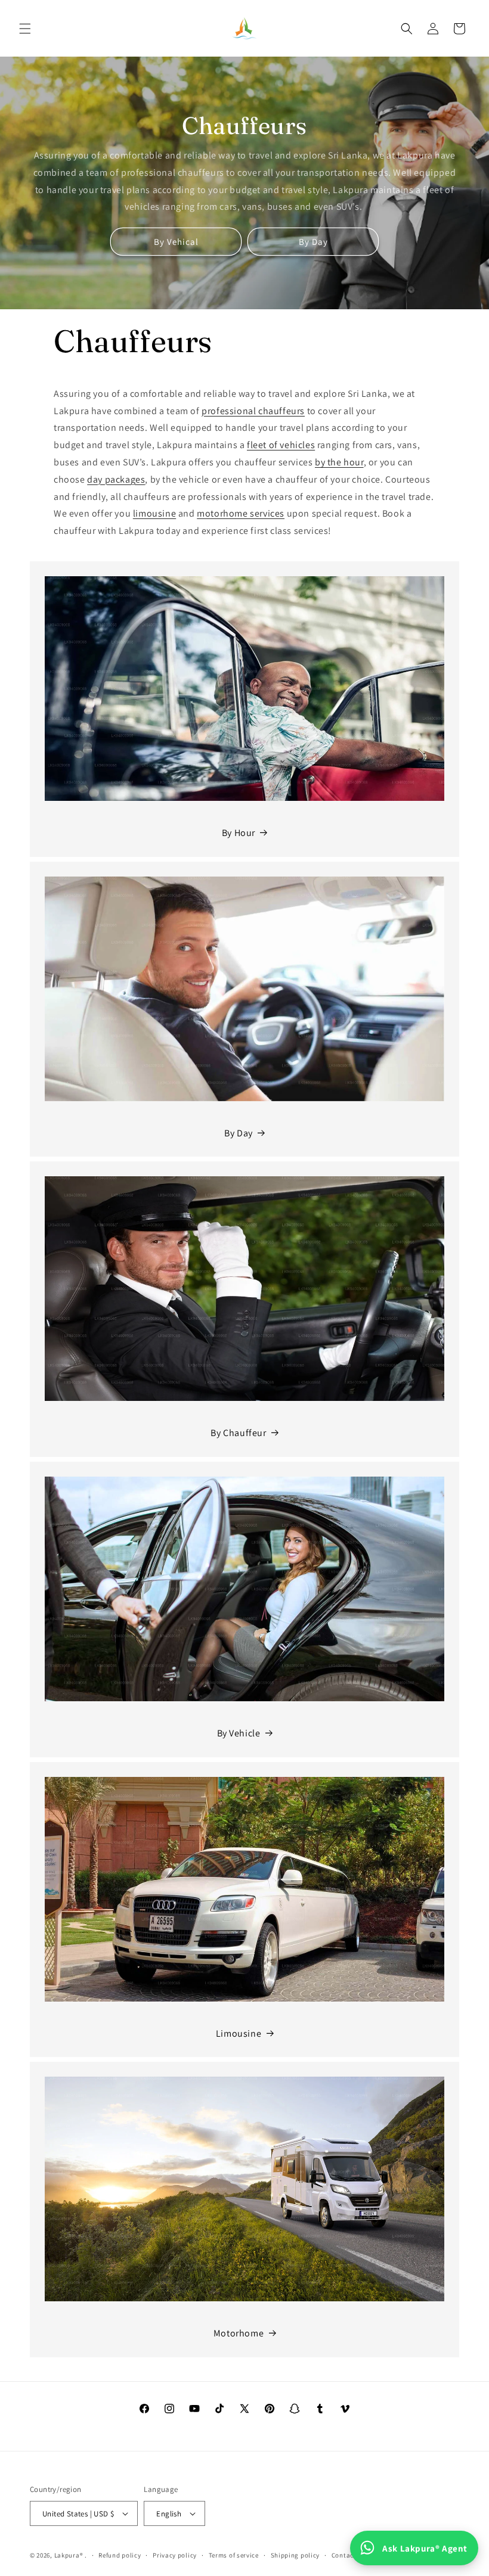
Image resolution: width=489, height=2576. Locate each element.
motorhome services (241, 513)
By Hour (239, 833)
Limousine (239, 2033)
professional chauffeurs (253, 411)
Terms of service (234, 2555)
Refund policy (120, 2555)
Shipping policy (295, 2555)
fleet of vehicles (281, 445)
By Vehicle (239, 1733)
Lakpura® (69, 2555)
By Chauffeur (238, 1433)
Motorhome (239, 2333)
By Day (313, 242)
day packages (116, 479)
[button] (25, 29)
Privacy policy (175, 2555)
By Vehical (176, 242)
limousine (154, 513)
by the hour (339, 462)
